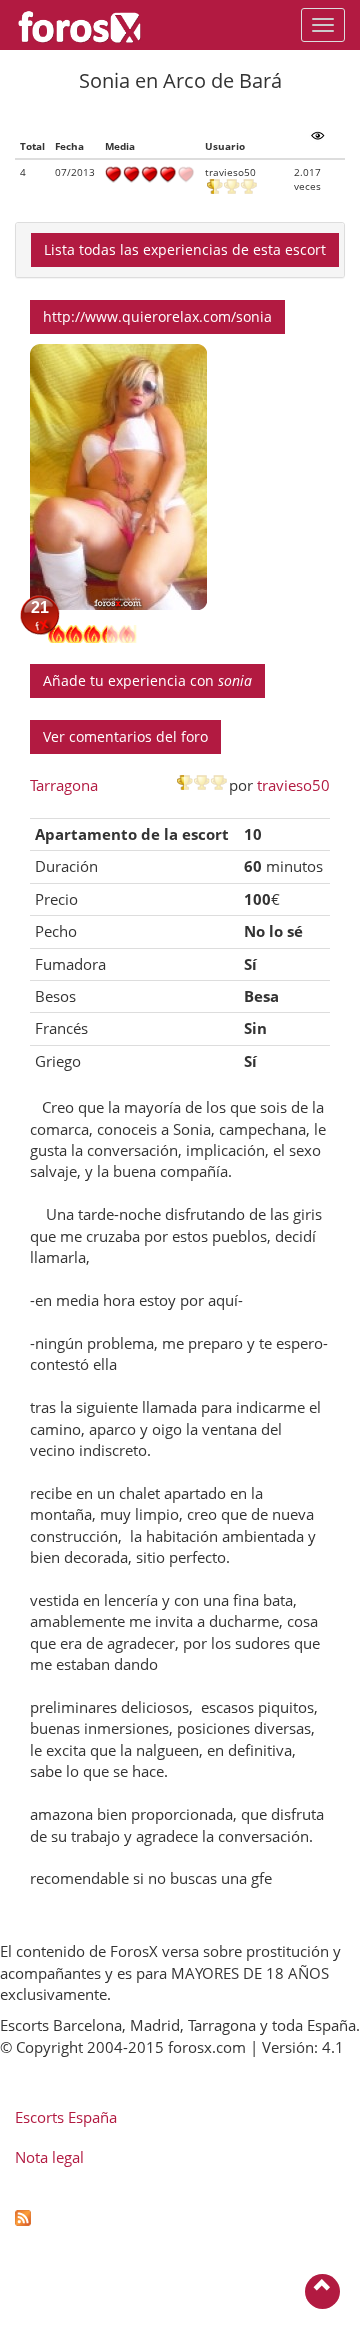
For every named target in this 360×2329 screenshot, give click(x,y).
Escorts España (66, 2117)
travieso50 (293, 785)
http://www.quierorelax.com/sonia (157, 316)
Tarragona (64, 785)
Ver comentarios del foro (125, 736)
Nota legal (49, 2157)
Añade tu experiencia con (147, 680)
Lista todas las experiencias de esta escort (185, 249)
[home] (89, 25)
